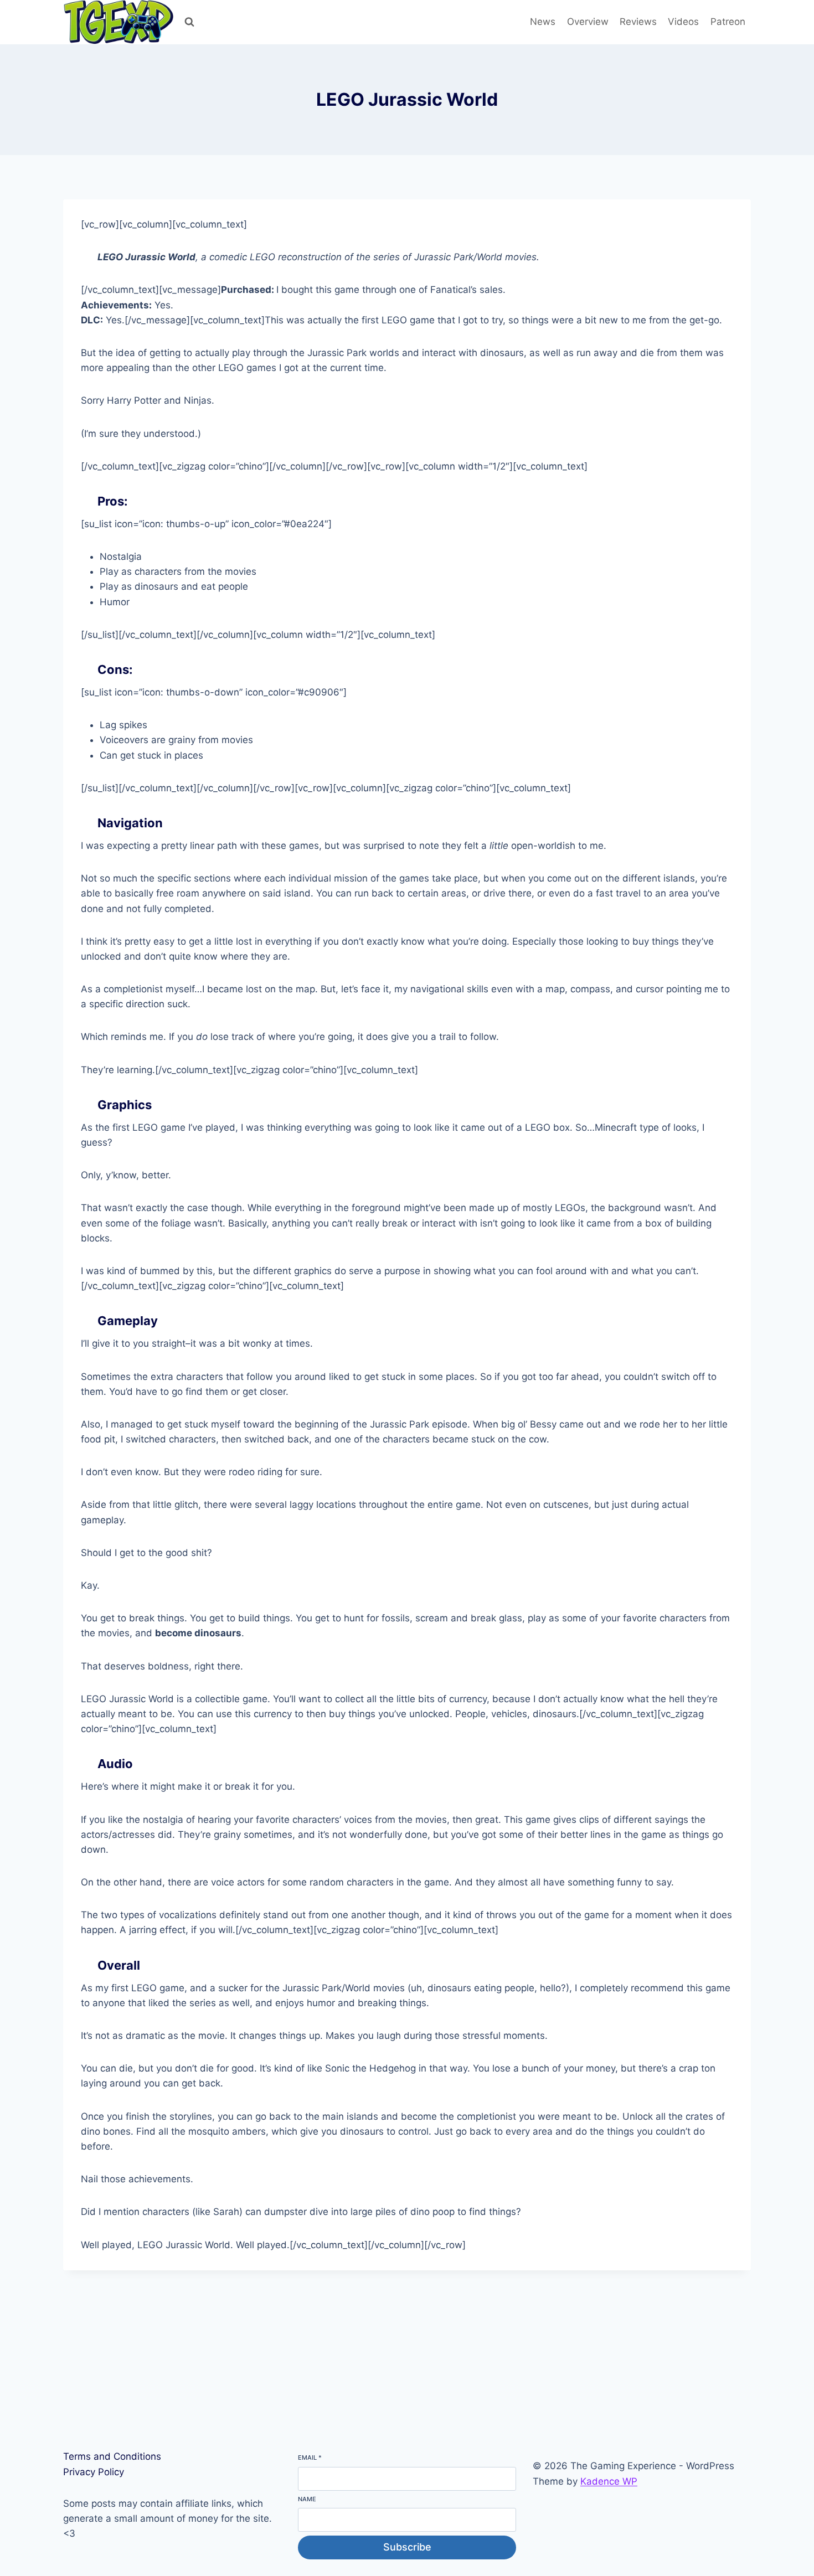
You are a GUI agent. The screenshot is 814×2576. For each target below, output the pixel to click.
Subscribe (407, 2547)
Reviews (638, 22)
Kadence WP (609, 2481)
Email (310, 2457)
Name (307, 2499)
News (543, 22)
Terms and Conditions (112, 2456)
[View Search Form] (189, 22)
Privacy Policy (94, 2472)
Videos (683, 22)
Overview (588, 22)
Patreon (728, 22)
